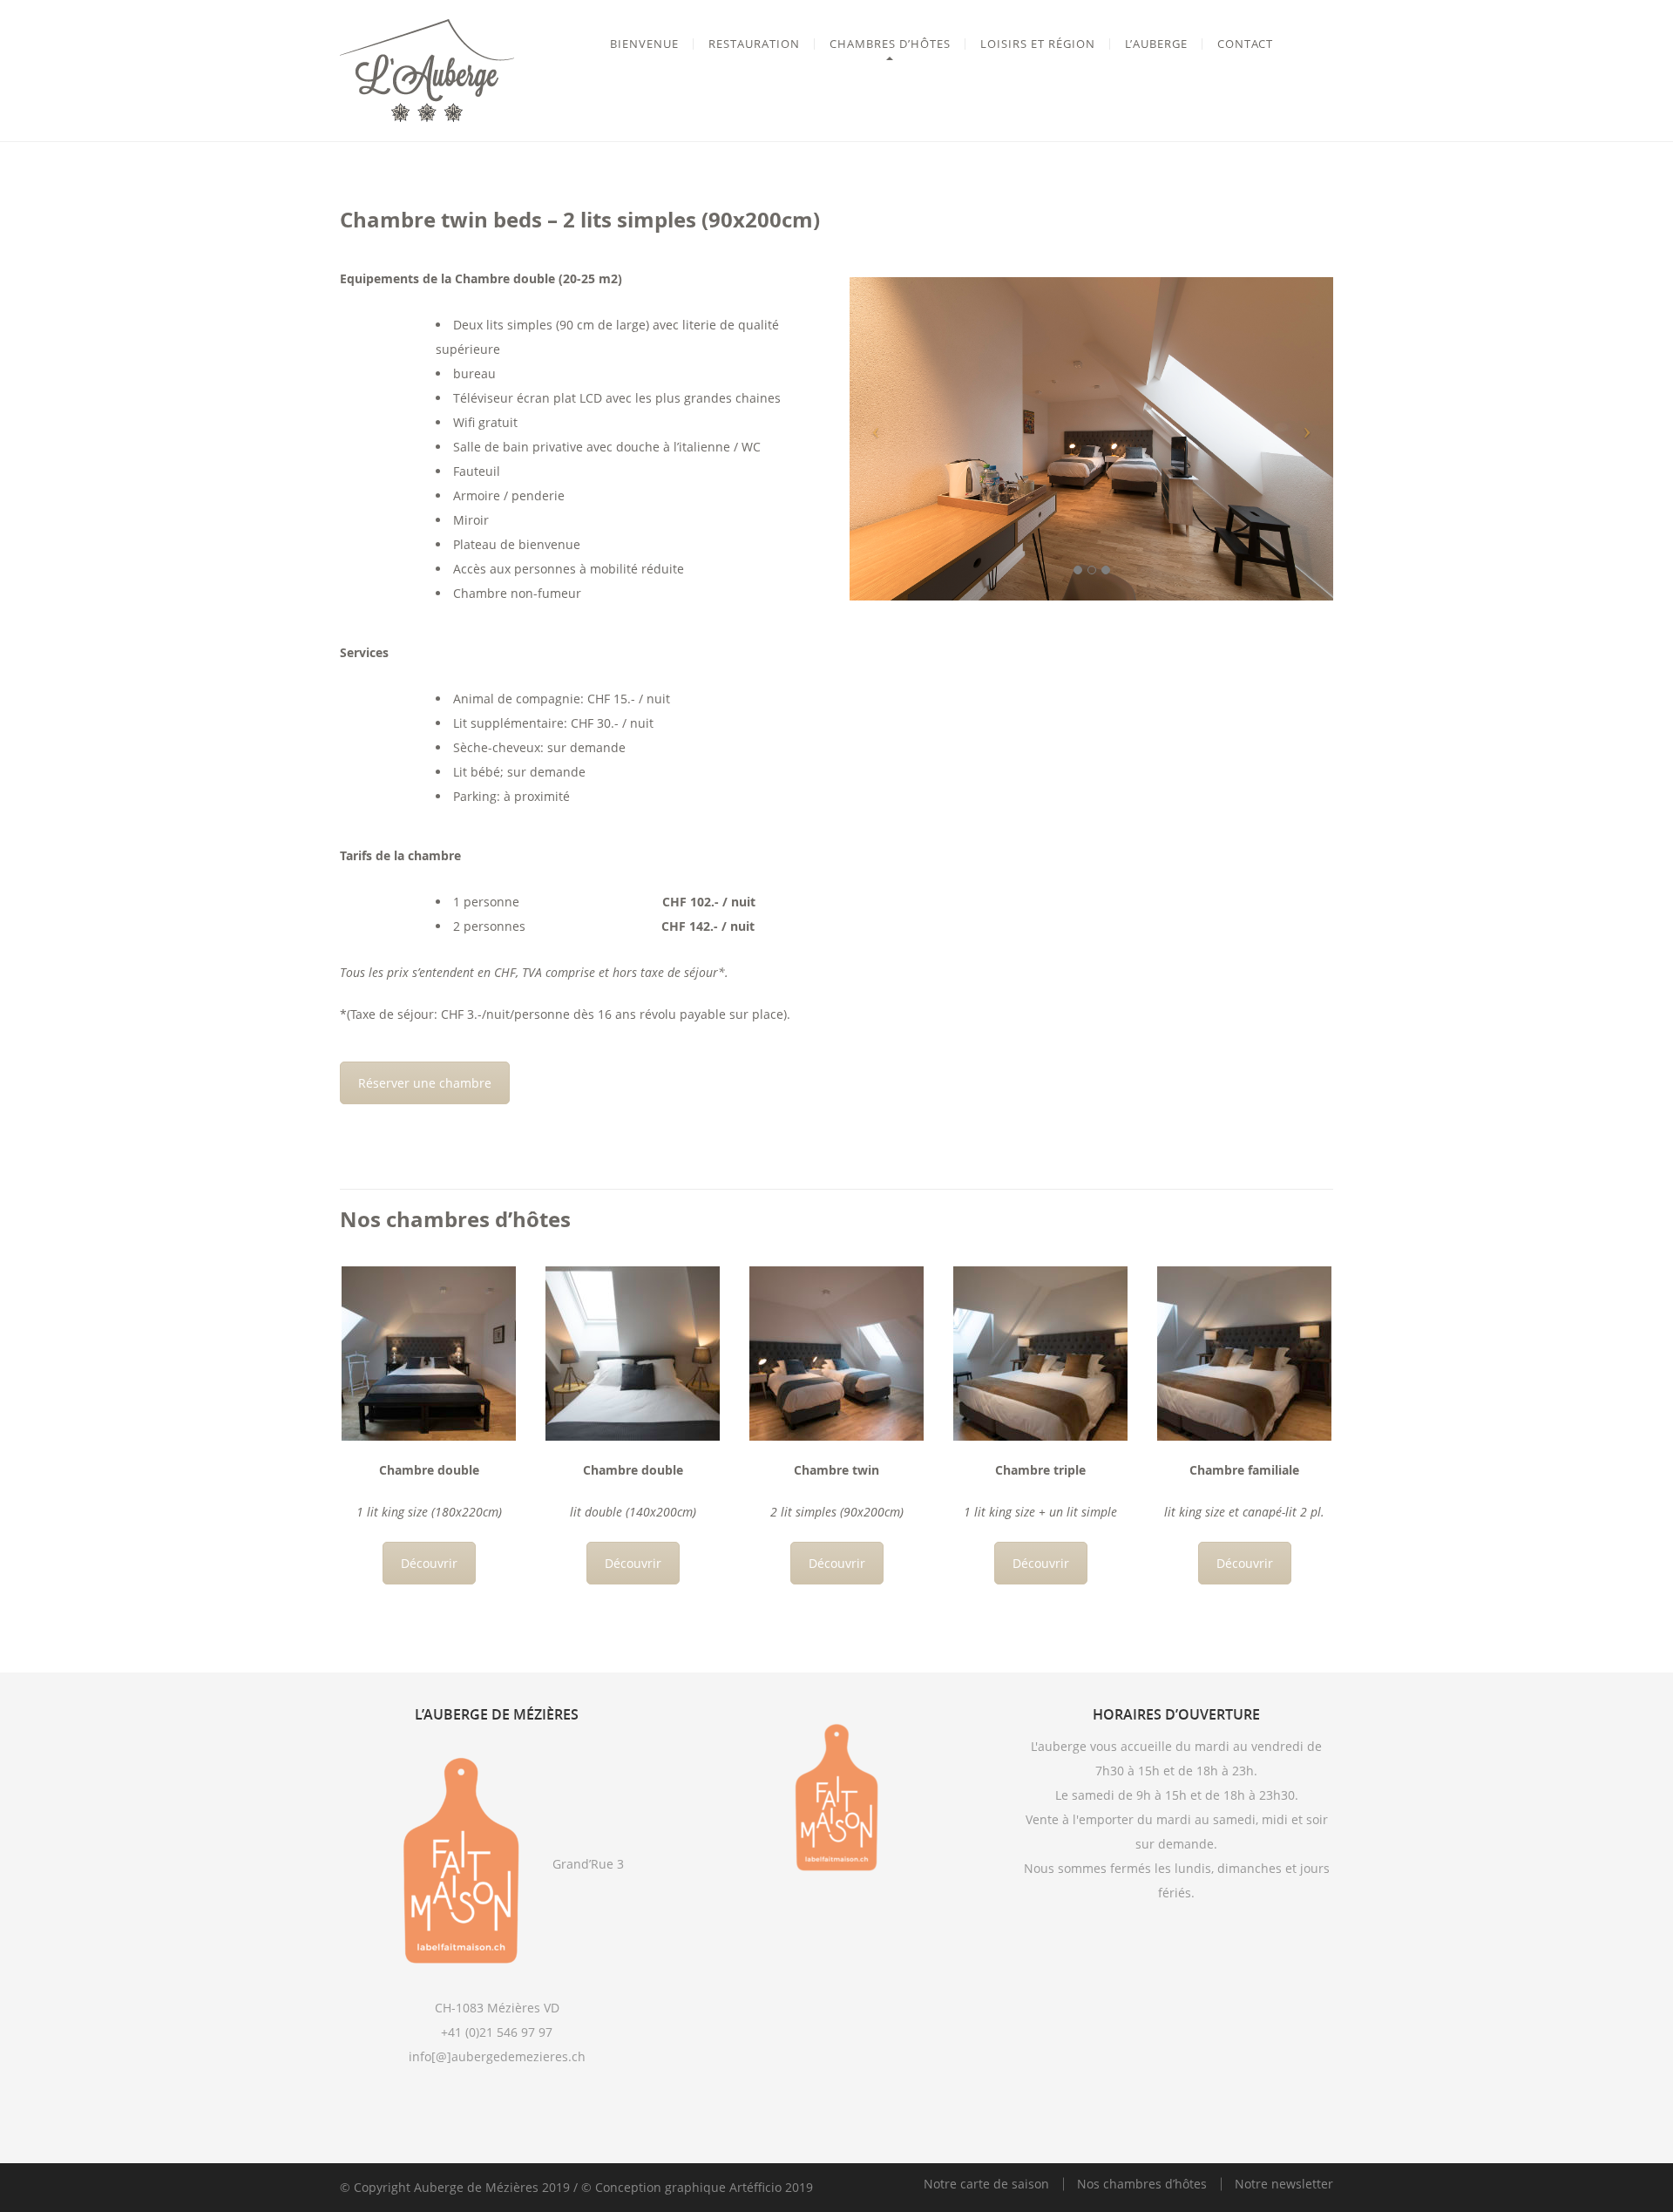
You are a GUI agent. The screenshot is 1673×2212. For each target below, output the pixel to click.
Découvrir (429, 1563)
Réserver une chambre (425, 1083)
